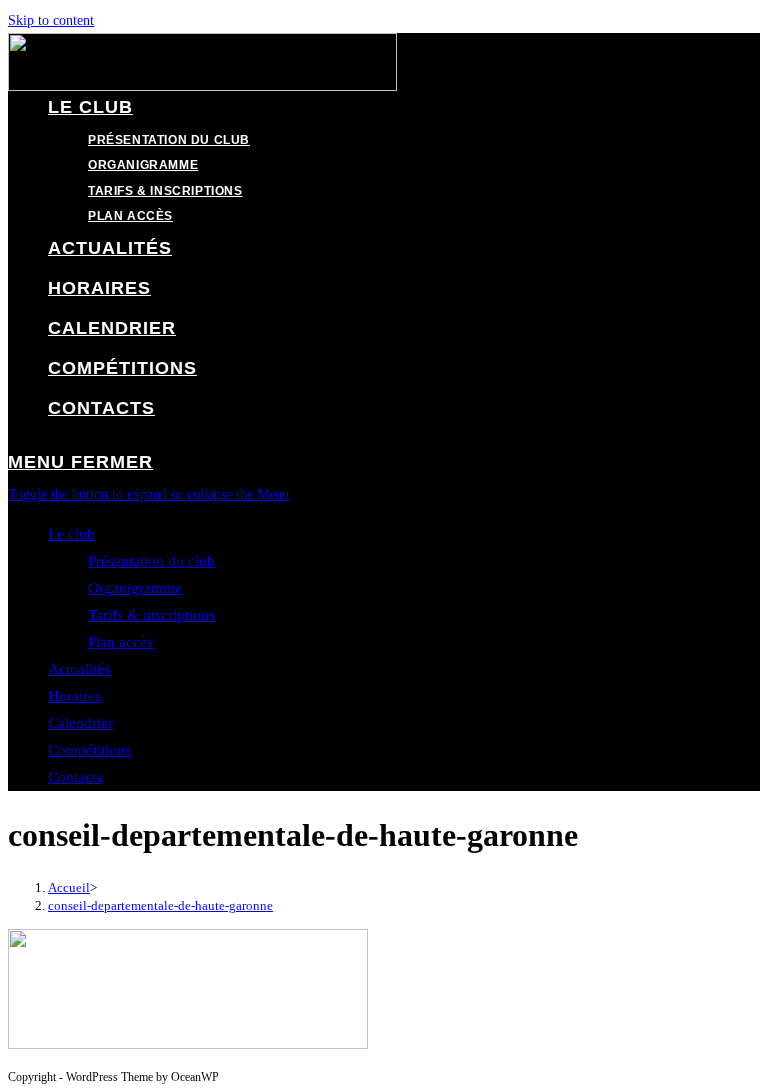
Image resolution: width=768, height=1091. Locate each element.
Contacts (75, 777)
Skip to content (51, 20)
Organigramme (135, 588)
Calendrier (80, 723)
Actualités (79, 669)
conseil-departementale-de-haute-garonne (160, 905)
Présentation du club (151, 561)
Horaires (74, 696)
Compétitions (89, 750)
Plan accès (120, 642)
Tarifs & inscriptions (151, 615)
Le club (71, 534)
